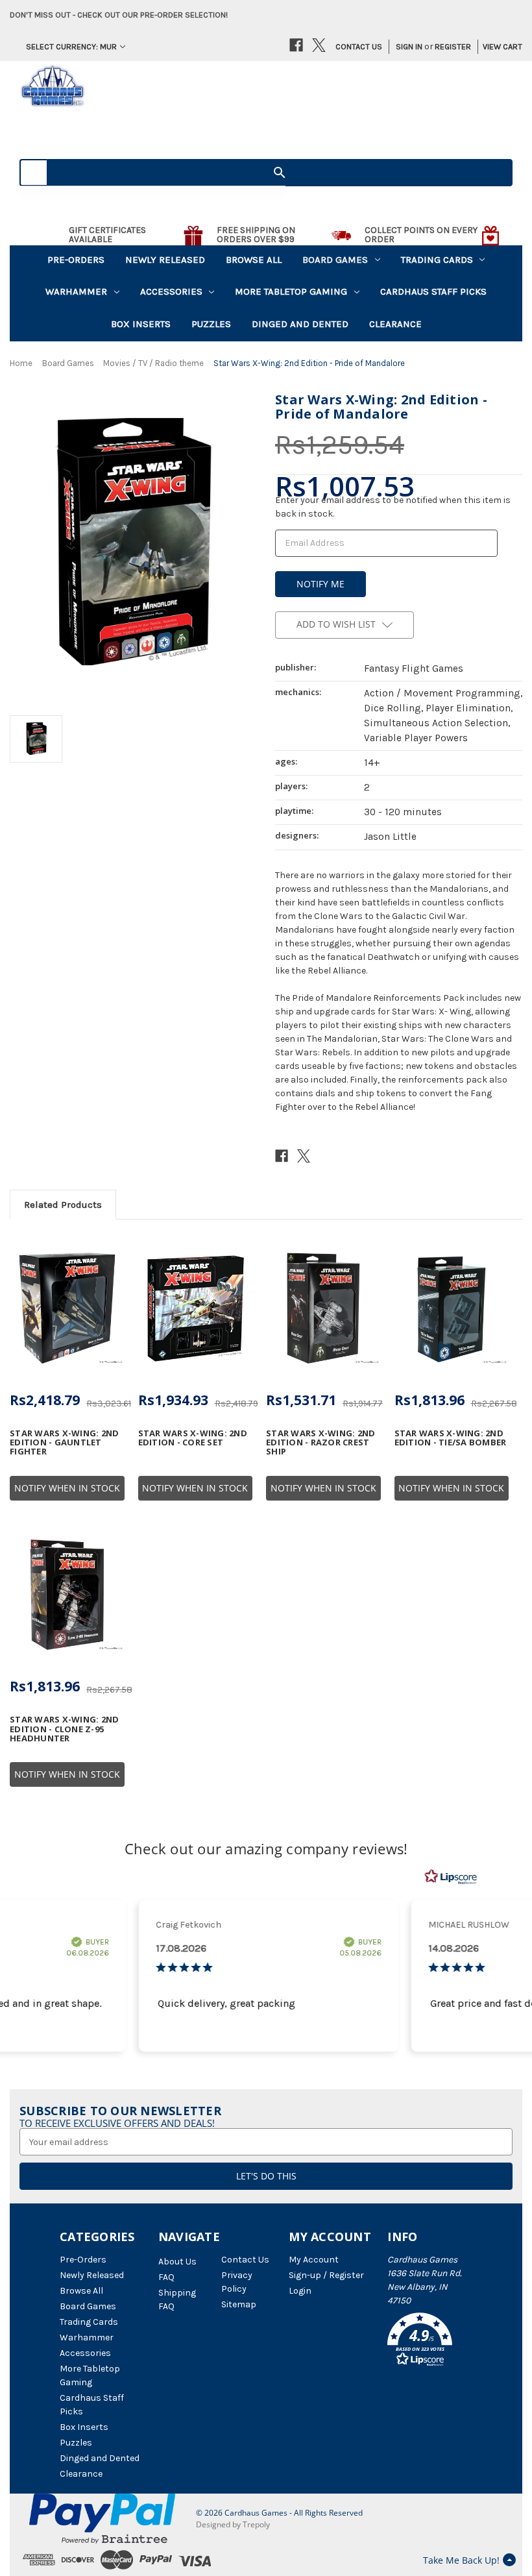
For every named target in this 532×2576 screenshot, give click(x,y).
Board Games (335, 260)
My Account (314, 2260)
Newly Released (165, 260)
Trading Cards (437, 260)
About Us (177, 2262)
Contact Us (359, 46)
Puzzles (211, 324)
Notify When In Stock (67, 1488)
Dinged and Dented (300, 324)
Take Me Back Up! (461, 2560)
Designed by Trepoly (233, 2524)
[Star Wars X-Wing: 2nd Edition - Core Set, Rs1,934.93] (196, 1308)
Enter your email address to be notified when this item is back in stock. (393, 507)
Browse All (254, 260)
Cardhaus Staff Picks (433, 291)
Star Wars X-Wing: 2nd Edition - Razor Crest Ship (320, 1442)
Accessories (171, 291)
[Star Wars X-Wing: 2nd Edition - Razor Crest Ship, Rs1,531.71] (323, 1308)
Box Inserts (141, 324)
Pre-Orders (76, 260)
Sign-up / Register (326, 2275)
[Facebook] (296, 45)
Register (453, 46)
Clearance (395, 324)
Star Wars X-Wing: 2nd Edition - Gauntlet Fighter (64, 1442)
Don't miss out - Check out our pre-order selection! (119, 15)
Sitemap (239, 2304)
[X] (319, 45)
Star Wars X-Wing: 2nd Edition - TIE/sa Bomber (451, 1438)
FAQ (166, 2277)
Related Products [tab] (63, 1205)
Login (300, 2291)
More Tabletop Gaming (291, 291)
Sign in (409, 46)
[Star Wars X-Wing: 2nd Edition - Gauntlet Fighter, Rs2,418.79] (67, 1308)
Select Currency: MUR (71, 46)
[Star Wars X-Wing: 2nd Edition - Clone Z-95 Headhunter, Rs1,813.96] (67, 1595)
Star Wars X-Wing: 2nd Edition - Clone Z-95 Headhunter (64, 1729)
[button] (430, 2342)
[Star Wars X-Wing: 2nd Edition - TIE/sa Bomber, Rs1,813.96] (452, 1308)
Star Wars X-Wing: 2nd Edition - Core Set (193, 1438)
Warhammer (76, 291)
